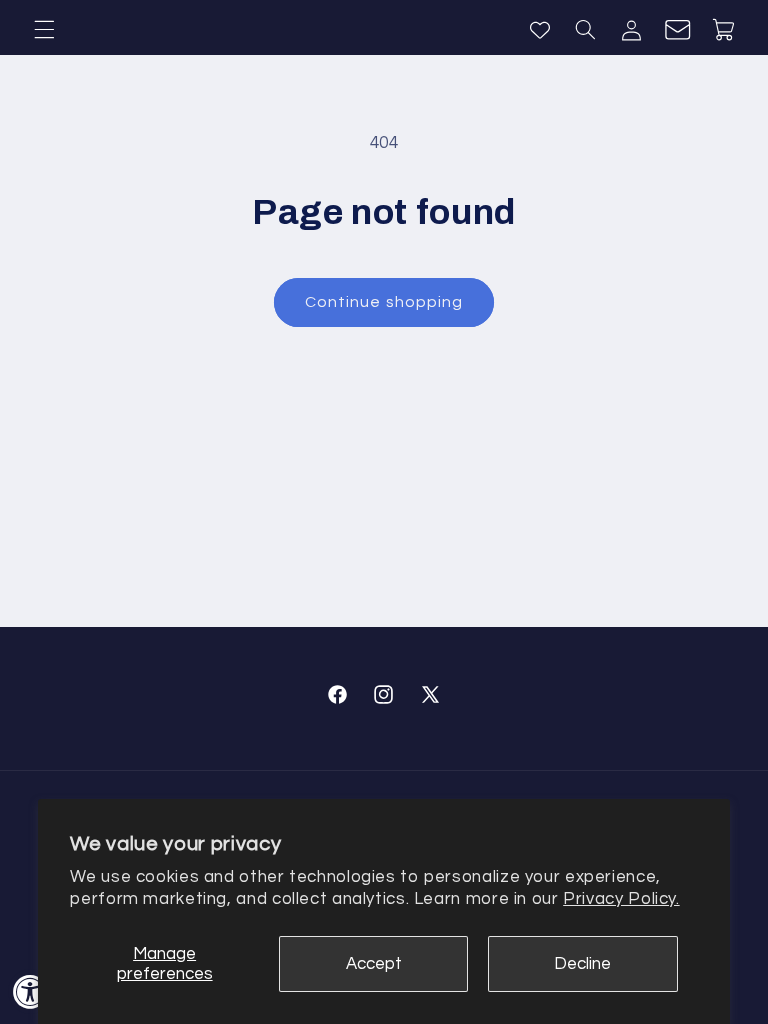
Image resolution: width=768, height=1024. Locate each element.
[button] (44, 30)
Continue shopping (384, 302)
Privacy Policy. (621, 899)
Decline (582, 964)
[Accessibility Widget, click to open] (30, 991)
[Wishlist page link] (540, 30)
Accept (374, 964)
